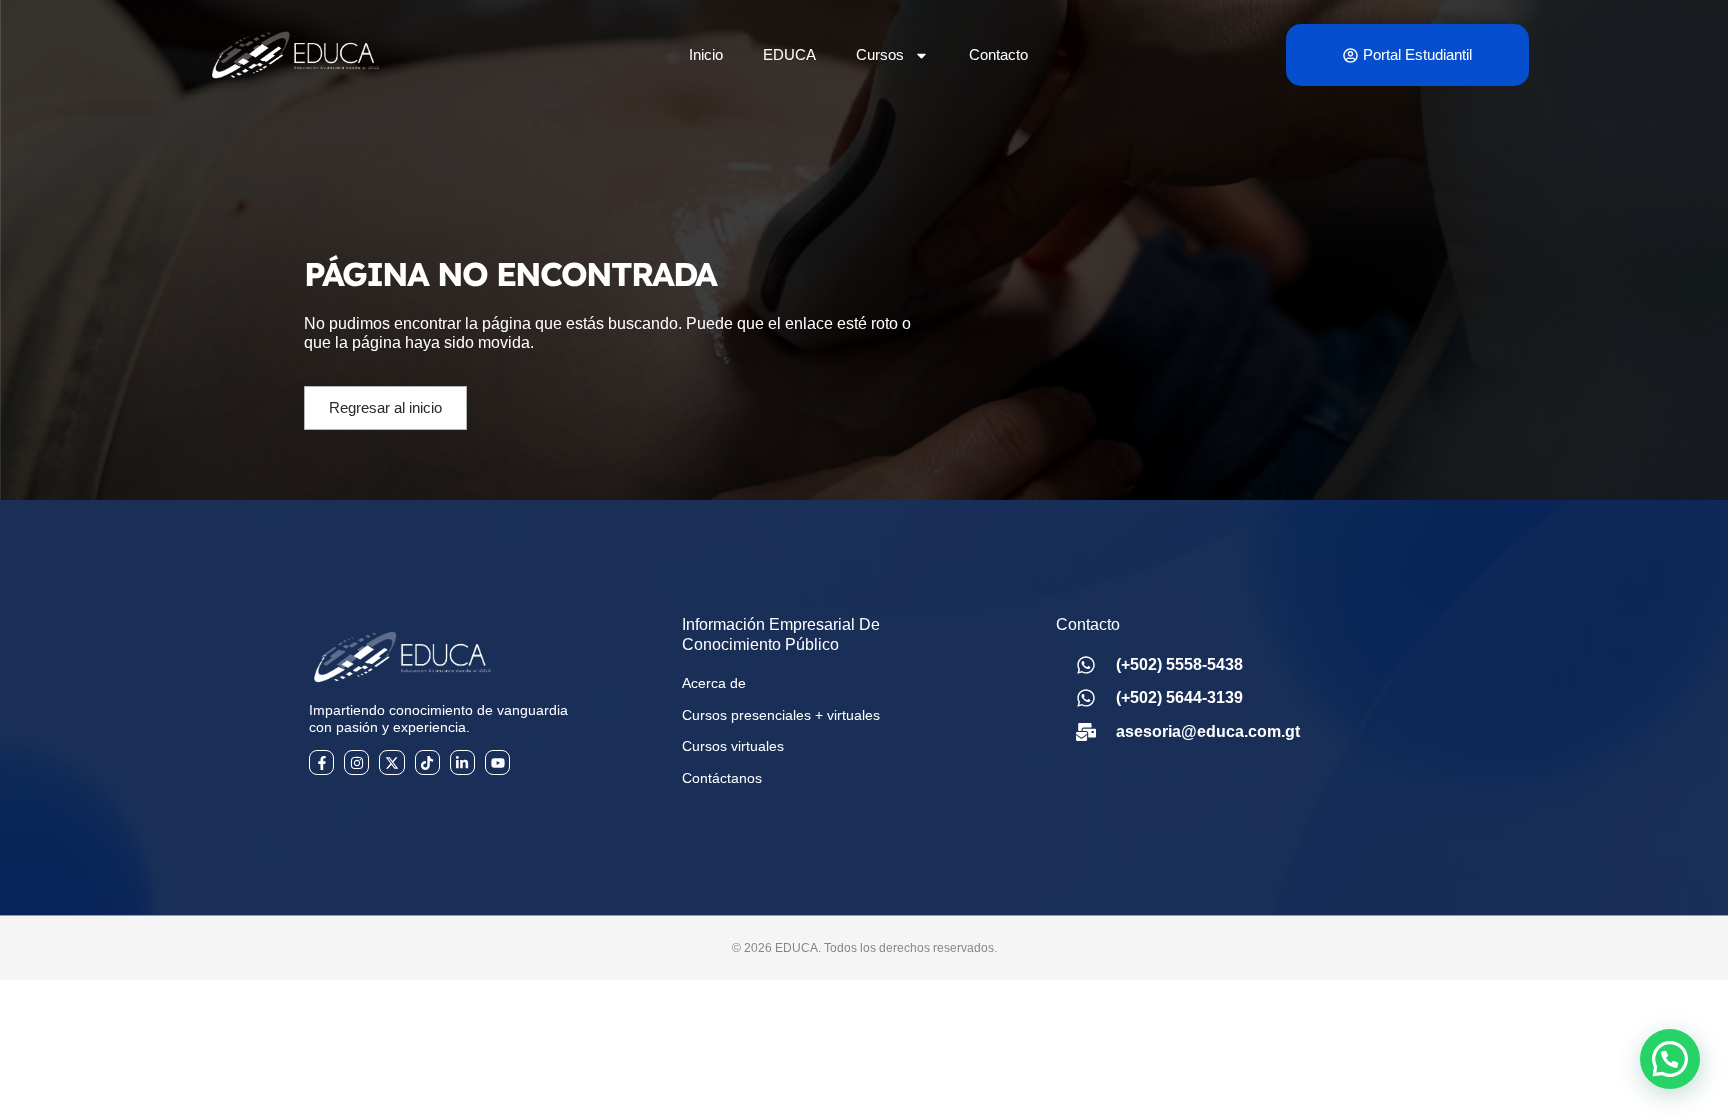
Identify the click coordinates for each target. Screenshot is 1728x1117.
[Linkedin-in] (462, 762)
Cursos (880, 54)
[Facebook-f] (321, 762)
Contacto (998, 54)
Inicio (706, 54)
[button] (1670, 1059)
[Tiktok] (427, 762)
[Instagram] (356, 762)
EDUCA (789, 54)
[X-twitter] (391, 762)
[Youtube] (497, 762)
